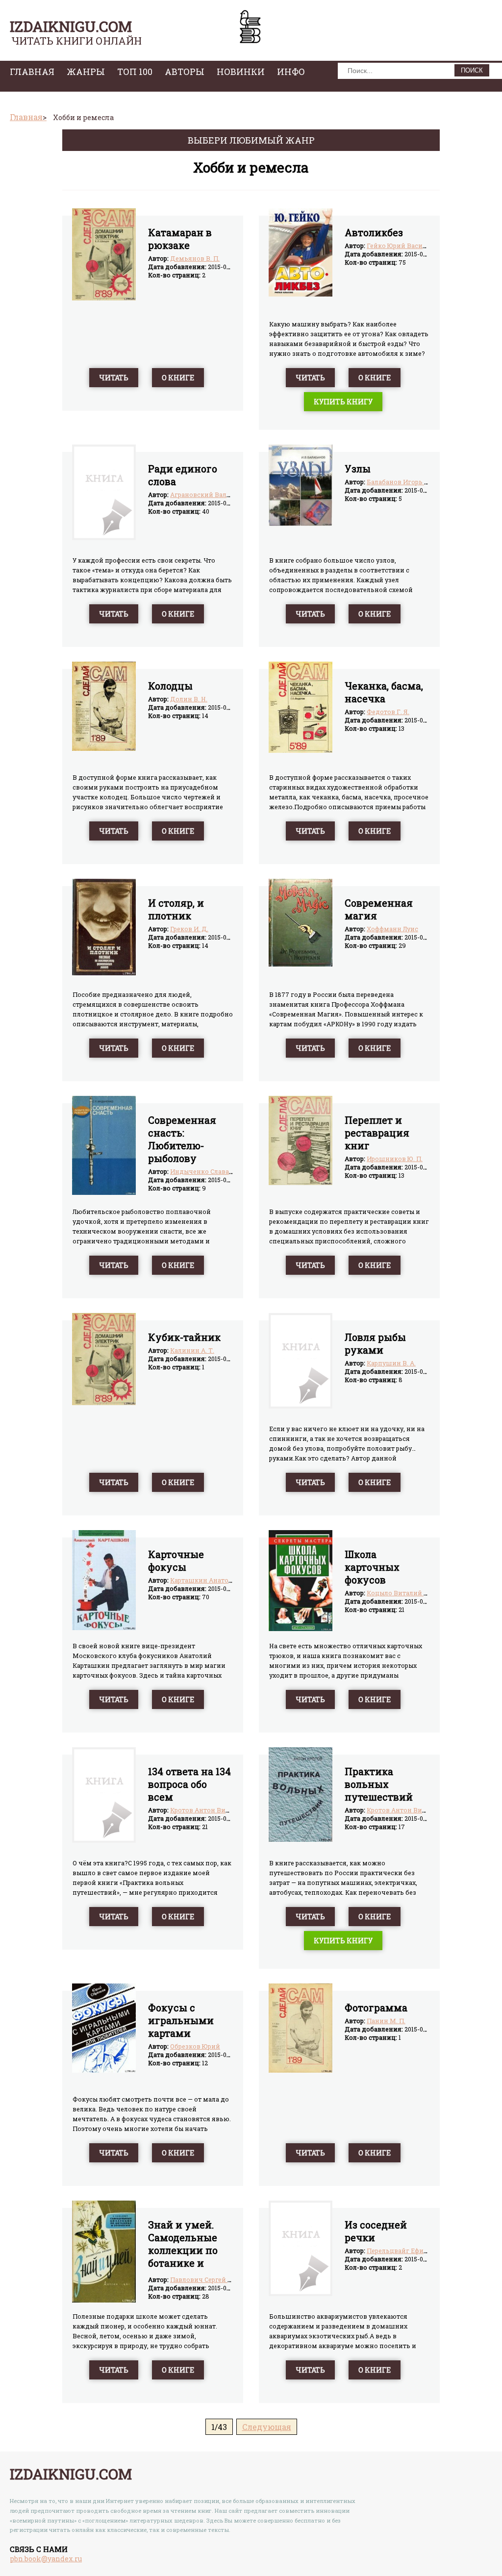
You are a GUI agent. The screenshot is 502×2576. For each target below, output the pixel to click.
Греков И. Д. (189, 929)
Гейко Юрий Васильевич (407, 246)
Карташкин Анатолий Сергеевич (223, 1580)
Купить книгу (343, 402)
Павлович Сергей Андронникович (226, 2279)
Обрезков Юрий (195, 2046)
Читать (114, 378)
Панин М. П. (386, 2021)
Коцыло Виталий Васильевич (415, 1593)
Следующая (267, 2427)
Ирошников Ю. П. (395, 1159)
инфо (291, 72)
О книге (178, 378)
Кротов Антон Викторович (213, 1810)
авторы (185, 72)
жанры (86, 72)
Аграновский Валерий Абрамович (226, 495)
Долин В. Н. (189, 699)
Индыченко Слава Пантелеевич (222, 1171)
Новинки (241, 72)
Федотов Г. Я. (388, 712)
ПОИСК (472, 70)
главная (32, 72)
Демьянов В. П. (195, 258)
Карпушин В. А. (391, 1363)
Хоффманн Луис (392, 929)
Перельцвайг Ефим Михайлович (420, 2251)
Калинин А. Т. (192, 1350)
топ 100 (135, 72)
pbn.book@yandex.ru (46, 2559)
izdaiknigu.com (71, 26)
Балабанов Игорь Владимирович (421, 482)
